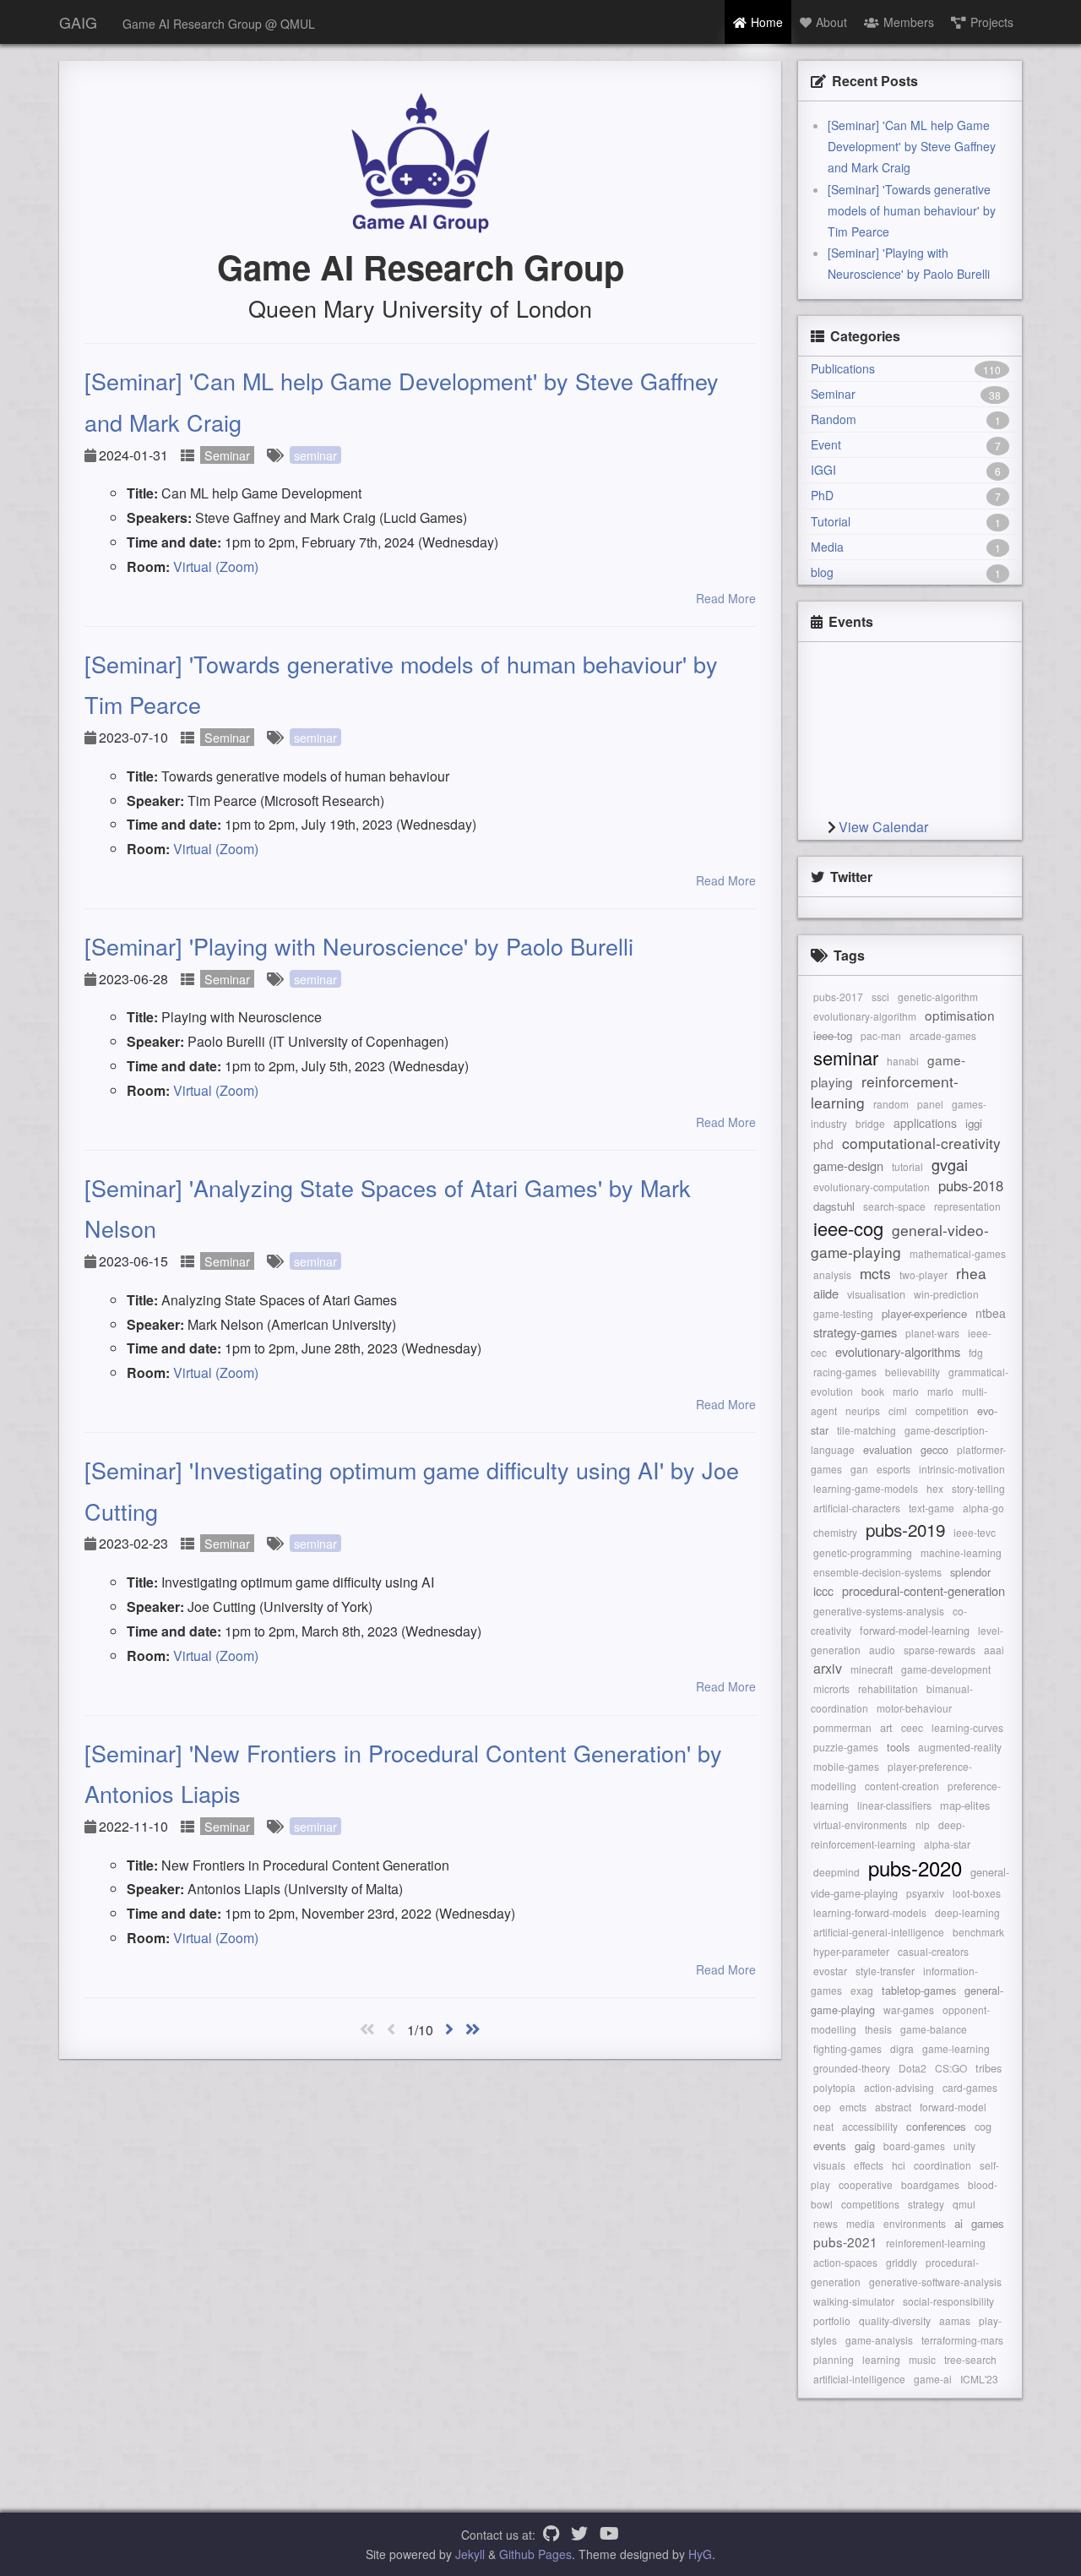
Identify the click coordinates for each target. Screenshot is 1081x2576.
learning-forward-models (870, 1912)
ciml (898, 1411)
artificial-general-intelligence (879, 1932)
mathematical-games (958, 1253)
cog (983, 2126)
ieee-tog (833, 1035)
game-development (946, 1669)
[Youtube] (609, 2535)
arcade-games (943, 1035)
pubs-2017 (838, 997)
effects (869, 2165)
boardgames (930, 2184)
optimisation (960, 1015)
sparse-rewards (940, 1650)
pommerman (842, 1727)
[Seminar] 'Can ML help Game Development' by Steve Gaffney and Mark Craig (912, 146)
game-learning (956, 2048)
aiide (826, 1293)
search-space (894, 1206)
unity (964, 2146)
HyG (700, 2554)
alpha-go (983, 1508)
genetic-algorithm (938, 997)
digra (902, 2048)
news (826, 2223)
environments (915, 2223)
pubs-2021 (845, 2241)
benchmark (978, 1932)
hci (899, 2165)
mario (906, 1391)
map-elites (965, 1805)
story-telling (978, 1488)
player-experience (924, 1313)
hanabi (903, 1061)
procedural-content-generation (923, 1590)
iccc (823, 1591)
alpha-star (947, 1844)
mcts (875, 1273)
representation (967, 1206)
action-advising (899, 2087)
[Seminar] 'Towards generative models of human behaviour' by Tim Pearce (912, 210)
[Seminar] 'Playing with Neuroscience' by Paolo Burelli (359, 946)
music (922, 2359)
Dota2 (913, 2068)
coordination (942, 2165)
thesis (878, 2029)
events (830, 2146)
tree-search (970, 2359)
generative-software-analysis (935, 2282)
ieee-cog (848, 1228)
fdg (976, 1352)
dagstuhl (834, 1206)
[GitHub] (551, 2535)
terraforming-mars (962, 2340)
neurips (863, 1411)
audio (882, 1650)
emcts (853, 2107)
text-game (932, 1508)
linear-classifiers (894, 1805)
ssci (880, 997)
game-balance (934, 2029)
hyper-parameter (851, 1951)
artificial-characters (857, 1508)
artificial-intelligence (859, 2379)
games (988, 2223)
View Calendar (883, 827)
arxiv (828, 1668)
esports (894, 1469)
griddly (902, 2262)
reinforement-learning (936, 2243)
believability (913, 1372)
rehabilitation (888, 1688)
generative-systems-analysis (879, 1611)
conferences (936, 2126)
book (873, 1391)
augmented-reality (960, 1747)
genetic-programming (863, 1552)
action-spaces (845, 2262)
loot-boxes (977, 1893)
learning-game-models (866, 1488)
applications (925, 1123)
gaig (865, 2146)
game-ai (933, 2379)
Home (767, 22)
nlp (923, 1824)
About (831, 22)
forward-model (953, 2107)
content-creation (902, 1786)
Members (909, 22)
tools (898, 1747)
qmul (964, 2204)
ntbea (991, 1313)
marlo (940, 1391)
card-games (970, 2087)
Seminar (227, 455)
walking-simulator (854, 2301)
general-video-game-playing (900, 1241)
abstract (893, 2107)
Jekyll (470, 2554)
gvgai (950, 1164)
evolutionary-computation (872, 1187)
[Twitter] (579, 2535)
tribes (989, 2068)
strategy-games (855, 1332)
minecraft (872, 1669)
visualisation (876, 1294)
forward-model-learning (915, 1630)
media (861, 2223)
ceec (912, 1727)
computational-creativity (921, 1143)
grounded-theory (852, 2068)
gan (859, 1469)
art (886, 1727)
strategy (926, 2204)
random (891, 1104)
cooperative (866, 2184)
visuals (829, 2165)
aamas (955, 2320)
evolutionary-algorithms (898, 1351)
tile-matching (866, 1430)
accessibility (870, 2126)
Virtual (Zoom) (216, 566)
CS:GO (951, 2068)
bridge (870, 1123)
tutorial (907, 1166)
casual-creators (933, 1951)
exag (862, 1990)
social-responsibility (948, 2301)
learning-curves (967, 1727)
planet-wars (932, 1333)
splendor (970, 1572)
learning (881, 2359)
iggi (974, 1123)
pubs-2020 (915, 1868)
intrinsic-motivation (962, 1469)
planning (834, 2359)
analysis (832, 1274)
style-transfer (885, 1971)
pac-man (881, 1035)
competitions (870, 2204)
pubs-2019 (905, 1529)
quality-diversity (895, 2320)
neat (823, 2126)
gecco (934, 1449)
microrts (831, 1688)
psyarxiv (925, 1893)
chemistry (835, 1532)
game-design (848, 1165)
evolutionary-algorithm (865, 1016)
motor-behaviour (914, 1708)
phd (823, 1144)
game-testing (843, 1313)
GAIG (78, 22)
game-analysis (879, 2340)
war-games (909, 2010)
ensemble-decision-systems (877, 1572)
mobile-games (846, 1766)
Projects (992, 22)
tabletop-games (919, 1990)
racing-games (845, 1372)
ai (959, 2223)
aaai (994, 1650)
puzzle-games (846, 1747)
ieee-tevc (975, 1532)
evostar (830, 1971)
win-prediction (946, 1294)
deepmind (837, 1872)
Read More (726, 598)
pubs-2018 (971, 1185)
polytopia (834, 2087)
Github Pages (535, 2554)
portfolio (832, 2320)
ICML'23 (979, 2379)
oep (822, 2107)
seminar (315, 455)
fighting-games (847, 2048)
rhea (971, 1273)
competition (942, 1411)
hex (935, 1488)
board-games (914, 2146)
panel (930, 1104)
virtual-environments (860, 1824)
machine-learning (961, 1552)
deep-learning (967, 1912)
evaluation (888, 1449)
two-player (923, 1274)
